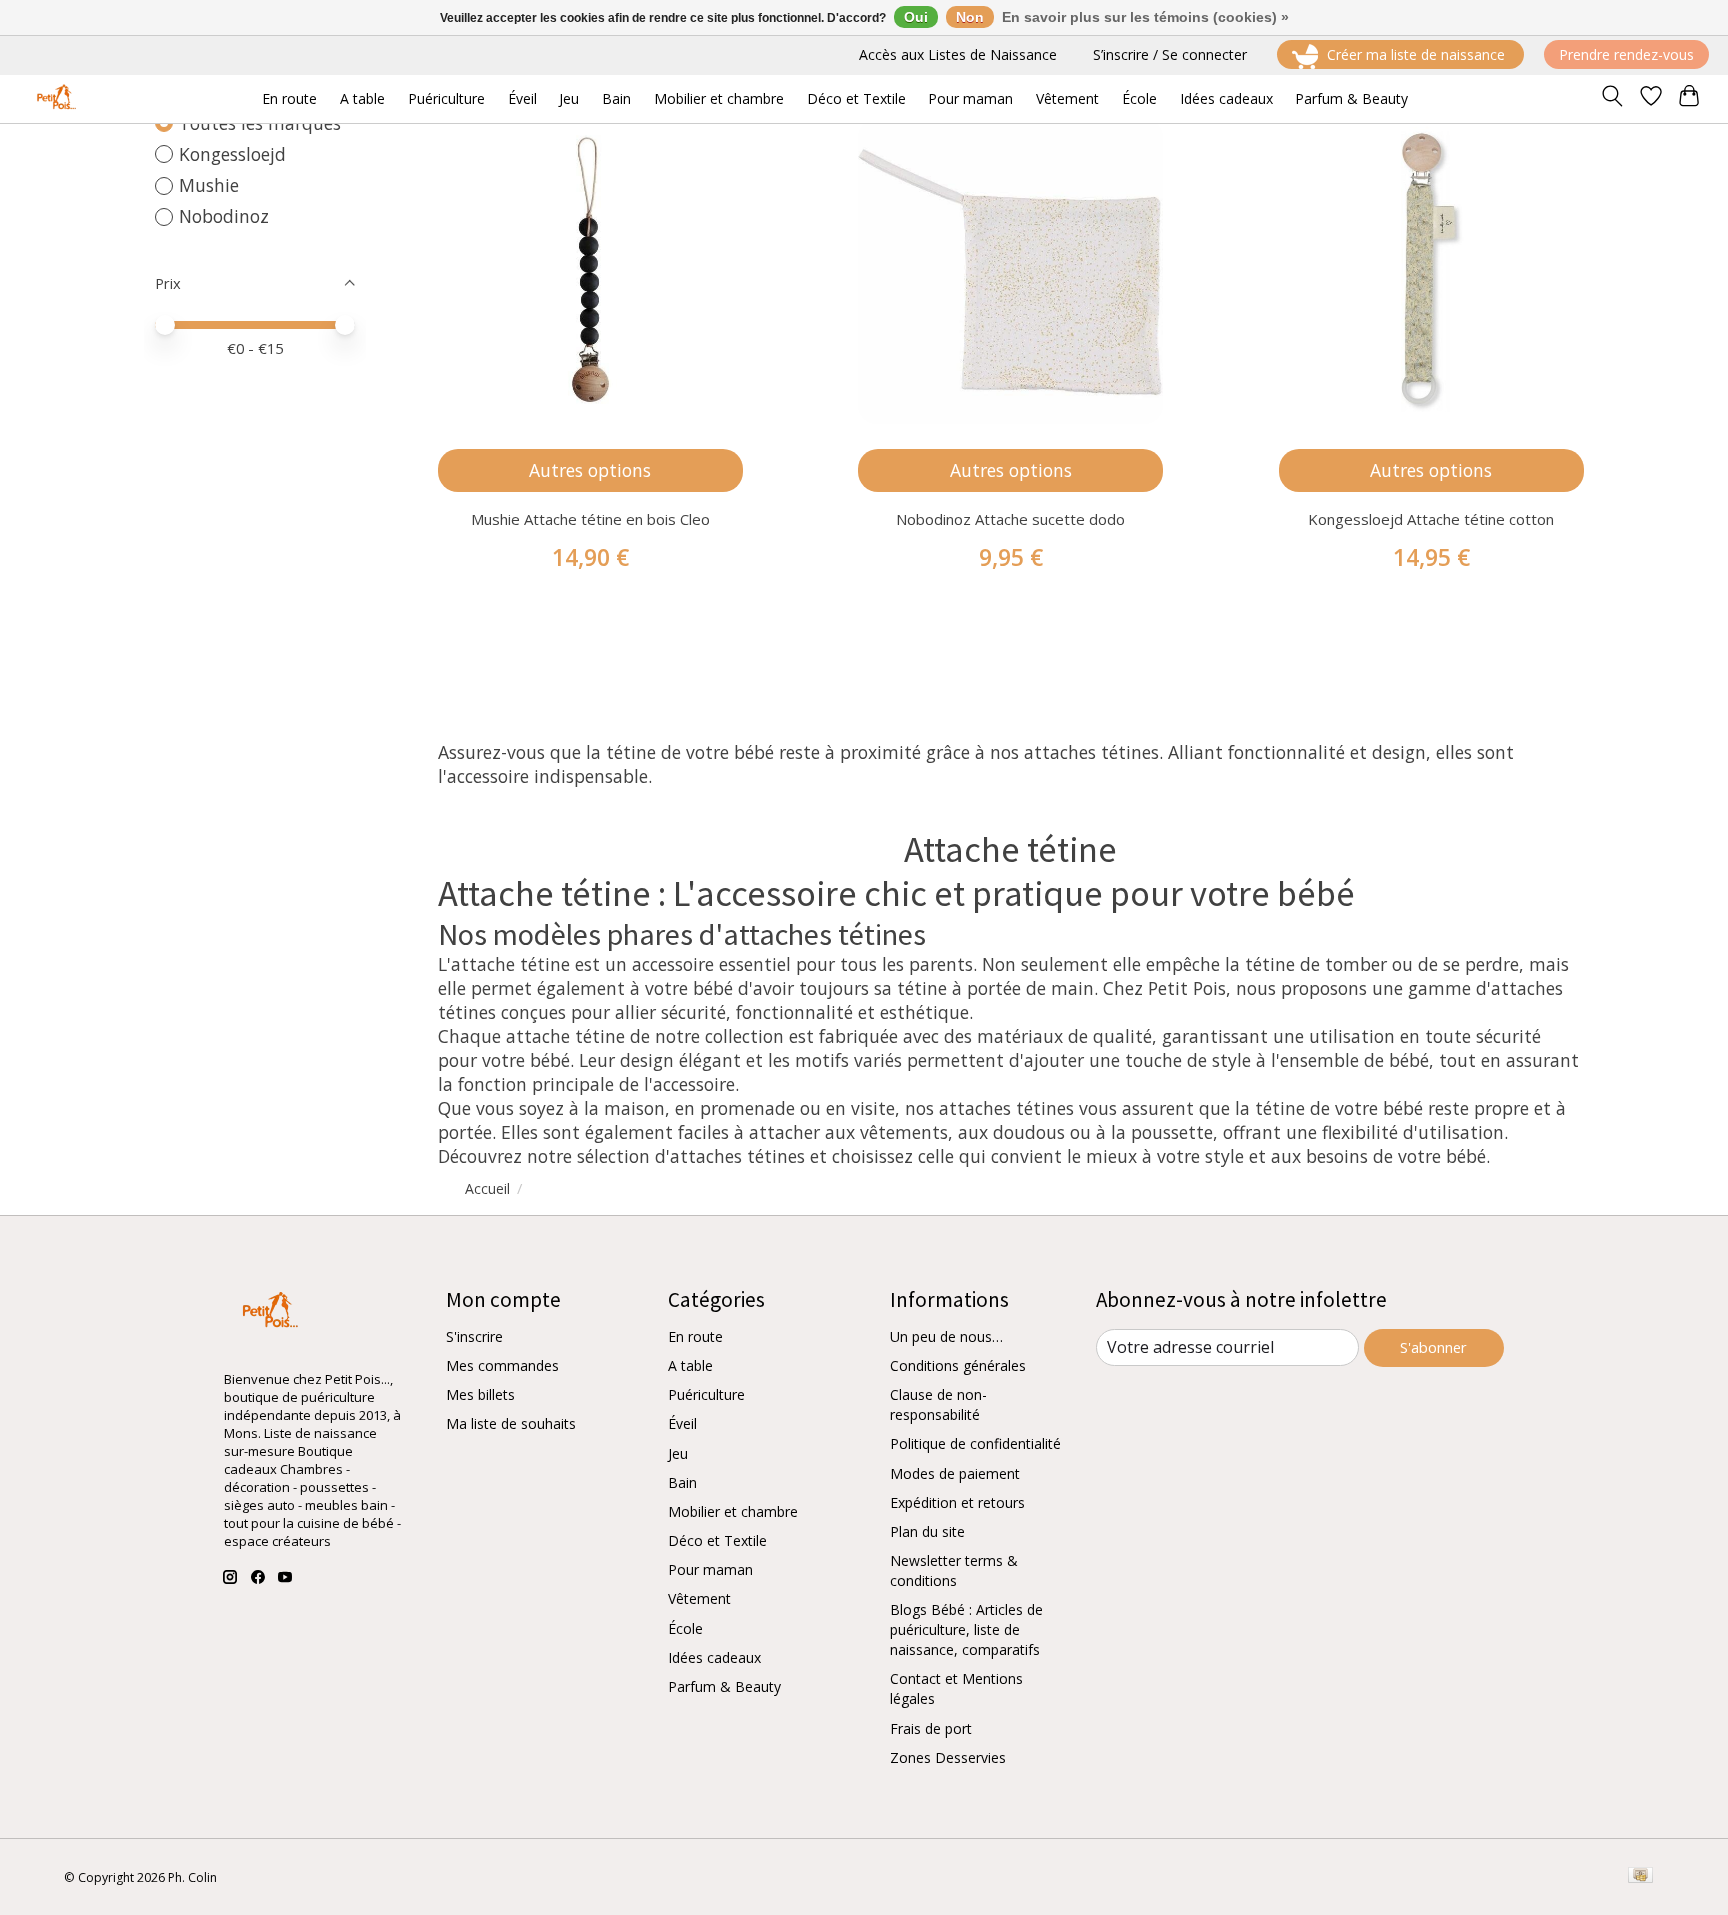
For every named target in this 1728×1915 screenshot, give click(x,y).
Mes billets (480, 1394)
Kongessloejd (232, 154)
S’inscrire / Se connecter (1170, 54)
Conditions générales (958, 1365)
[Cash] (1640, 1877)
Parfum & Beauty (724, 1686)
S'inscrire (474, 1336)
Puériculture (706, 1394)
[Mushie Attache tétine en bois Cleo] (590, 271)
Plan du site (927, 1531)
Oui (916, 17)
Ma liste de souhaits (511, 1423)
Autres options (590, 470)
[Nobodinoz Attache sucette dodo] (1010, 271)
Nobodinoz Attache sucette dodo (1010, 519)
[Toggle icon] (1611, 99)
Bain (682, 1482)
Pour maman (710, 1569)
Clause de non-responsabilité (938, 1404)
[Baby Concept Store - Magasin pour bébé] (53, 98)
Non (970, 17)
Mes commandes (502, 1365)
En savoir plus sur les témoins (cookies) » (1145, 17)
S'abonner (1433, 1347)
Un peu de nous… (946, 1336)
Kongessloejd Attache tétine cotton (1431, 519)
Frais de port (931, 1728)
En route (695, 1336)
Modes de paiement (955, 1473)
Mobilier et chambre (733, 1511)
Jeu (678, 1453)
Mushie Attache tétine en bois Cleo (590, 519)
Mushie (209, 185)
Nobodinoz (224, 216)
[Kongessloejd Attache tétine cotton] (1431, 271)
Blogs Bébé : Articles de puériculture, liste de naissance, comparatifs (966, 1629)
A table (690, 1365)
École (685, 1628)
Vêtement (699, 1598)
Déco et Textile (717, 1540)
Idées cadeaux (714, 1657)
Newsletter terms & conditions (954, 1570)
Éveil (682, 1423)
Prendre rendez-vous (1626, 54)
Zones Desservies (948, 1757)
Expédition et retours (957, 1502)
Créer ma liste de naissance (1416, 54)
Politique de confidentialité (975, 1443)
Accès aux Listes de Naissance (958, 54)
